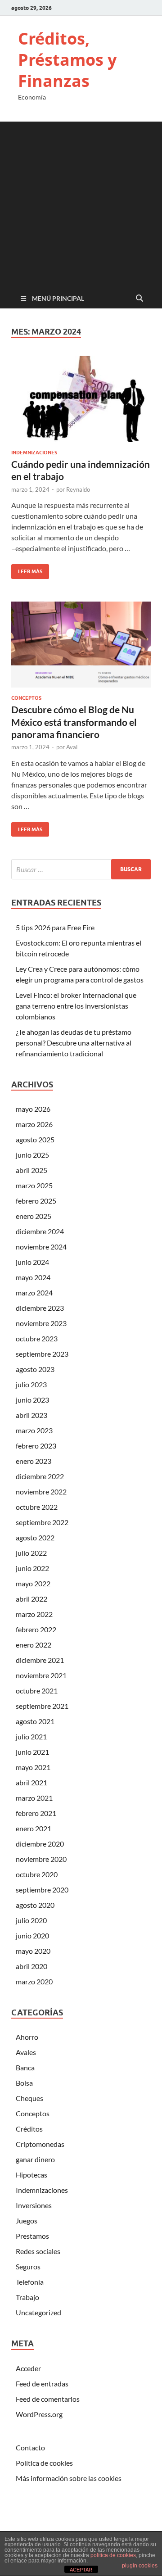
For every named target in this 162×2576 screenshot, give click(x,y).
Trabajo (27, 2297)
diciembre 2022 (40, 1476)
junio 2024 (32, 1262)
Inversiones (34, 2205)
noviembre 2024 (41, 1247)
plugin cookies (140, 2566)
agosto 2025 (35, 1139)
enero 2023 (34, 1461)
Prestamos (32, 2236)
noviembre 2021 (41, 1675)
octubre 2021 (37, 1691)
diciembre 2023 (40, 1308)
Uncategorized (38, 2312)
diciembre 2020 (40, 1844)
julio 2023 (31, 1384)
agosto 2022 (35, 1537)
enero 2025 (34, 1216)
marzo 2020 (34, 1981)
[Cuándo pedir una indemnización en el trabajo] (81, 399)
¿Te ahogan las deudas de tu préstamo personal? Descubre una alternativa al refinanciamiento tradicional (74, 1043)
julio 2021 (31, 1736)
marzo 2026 (34, 1124)
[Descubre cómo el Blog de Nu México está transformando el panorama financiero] (81, 645)
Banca (25, 2067)
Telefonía (30, 2282)
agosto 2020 (35, 1905)
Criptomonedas (40, 2144)
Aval (72, 747)
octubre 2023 (37, 1338)
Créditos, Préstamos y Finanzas (67, 60)
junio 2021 (32, 1752)
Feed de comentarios (48, 2399)
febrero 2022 (36, 1629)
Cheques (29, 2098)
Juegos (27, 2221)
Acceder (28, 2368)
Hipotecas (31, 2175)
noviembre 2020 (41, 1859)
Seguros (28, 2266)
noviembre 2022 (41, 1492)
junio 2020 (32, 1935)
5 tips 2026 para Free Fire (55, 927)
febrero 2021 (36, 1813)
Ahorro (27, 2037)
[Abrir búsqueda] (139, 299)
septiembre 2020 (42, 1890)
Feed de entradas (42, 2384)
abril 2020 (31, 1966)
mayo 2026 (33, 1109)
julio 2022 (31, 1553)
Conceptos (26, 698)
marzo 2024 (34, 1293)
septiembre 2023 (42, 1354)
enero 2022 (34, 1645)
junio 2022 (32, 1568)
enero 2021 (34, 1828)
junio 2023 (32, 1400)
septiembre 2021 (42, 1706)
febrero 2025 (36, 1201)
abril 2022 (31, 1599)
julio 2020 (31, 1920)
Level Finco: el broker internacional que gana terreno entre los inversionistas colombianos (76, 1006)
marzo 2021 (34, 1798)
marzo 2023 (34, 1430)
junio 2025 (32, 1155)
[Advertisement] (81, 203)
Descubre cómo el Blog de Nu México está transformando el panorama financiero (74, 722)
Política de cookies (44, 2463)
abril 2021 (31, 1782)
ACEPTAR (81, 2570)
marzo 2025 (34, 1185)
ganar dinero (35, 2159)
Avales (26, 2052)
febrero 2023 (36, 1446)
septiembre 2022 (42, 1522)
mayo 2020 (33, 1951)
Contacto (30, 2447)
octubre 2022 (37, 1507)
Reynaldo (78, 489)
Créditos (29, 2129)
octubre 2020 (37, 1874)
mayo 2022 (33, 1583)
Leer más (27, 569)
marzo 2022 (34, 1614)
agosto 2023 (35, 1369)
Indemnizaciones (34, 453)
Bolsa (24, 2083)
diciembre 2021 (40, 1660)
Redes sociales (38, 2251)
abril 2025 (31, 1170)
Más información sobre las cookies (69, 2478)
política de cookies (113, 2555)
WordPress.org (39, 2414)
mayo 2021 (33, 1767)
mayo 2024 (33, 1277)
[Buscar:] (81, 869)
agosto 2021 (35, 1721)
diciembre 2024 (40, 1231)
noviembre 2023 (41, 1323)
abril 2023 (31, 1415)
